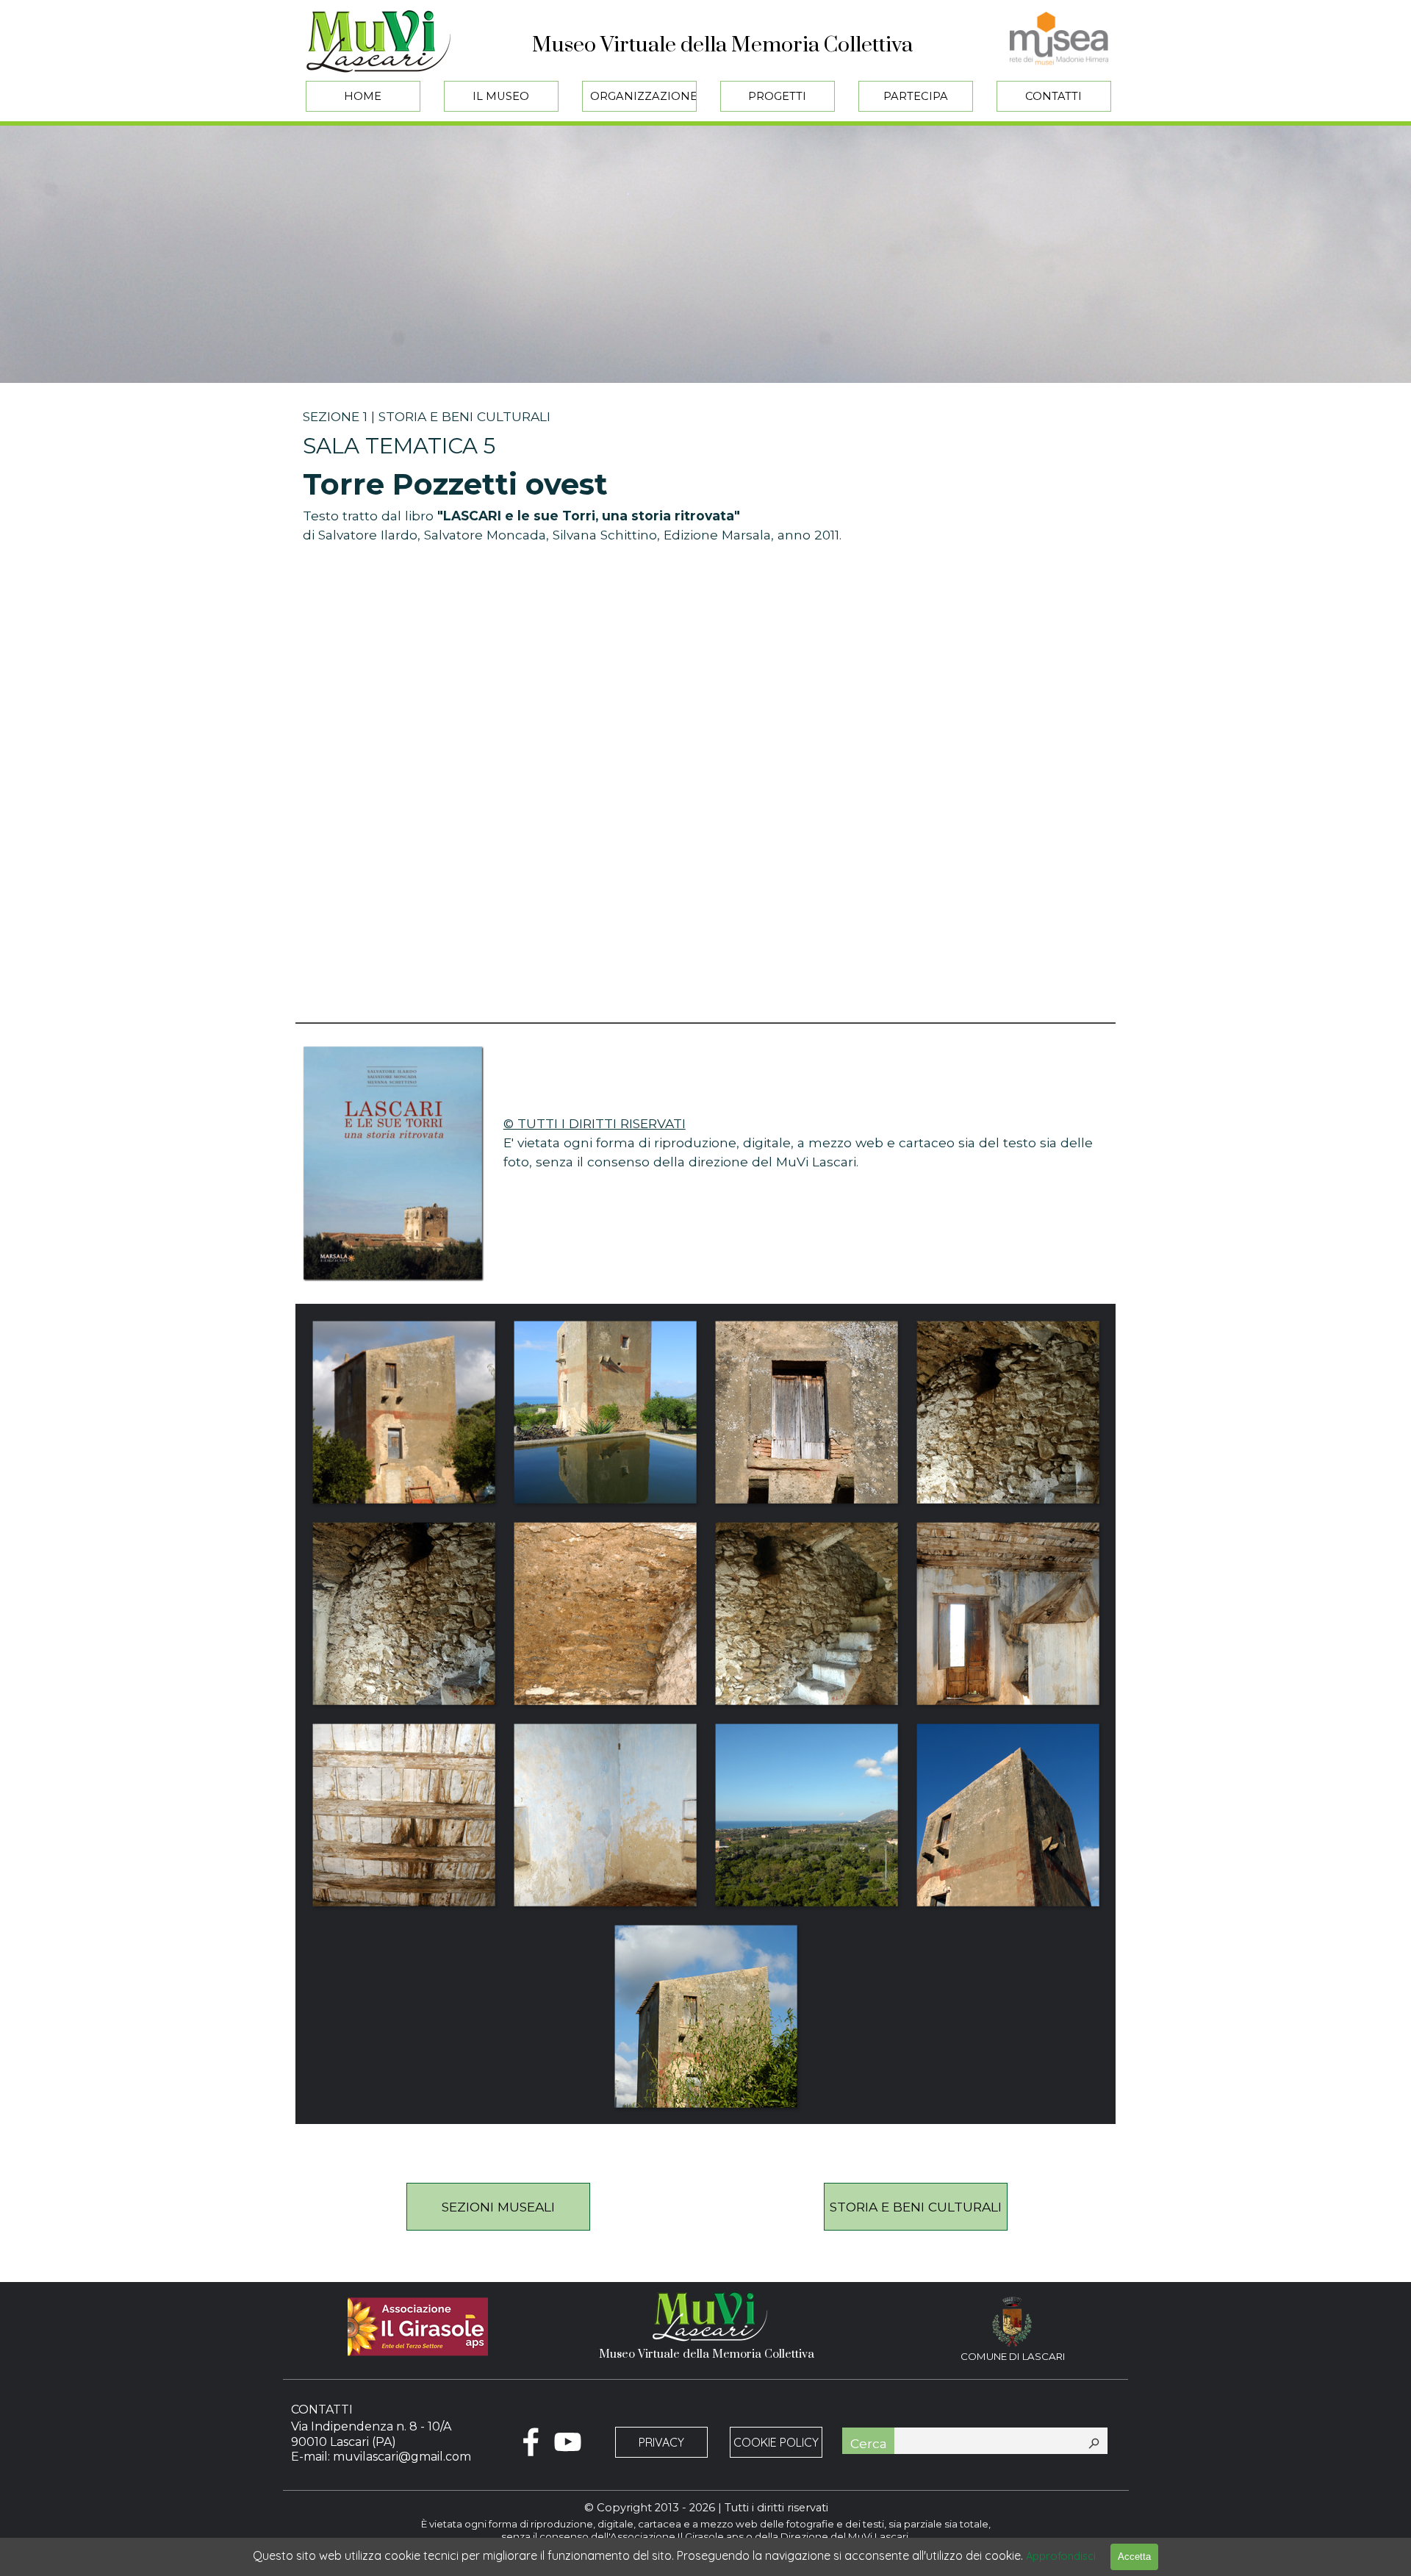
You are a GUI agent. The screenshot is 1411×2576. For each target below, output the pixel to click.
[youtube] (568, 2442)
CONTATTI (1053, 96)
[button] (403, 1412)
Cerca (869, 2443)
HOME (363, 96)
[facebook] (531, 2442)
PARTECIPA (916, 96)
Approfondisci (1061, 2556)
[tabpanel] (705, 471)
